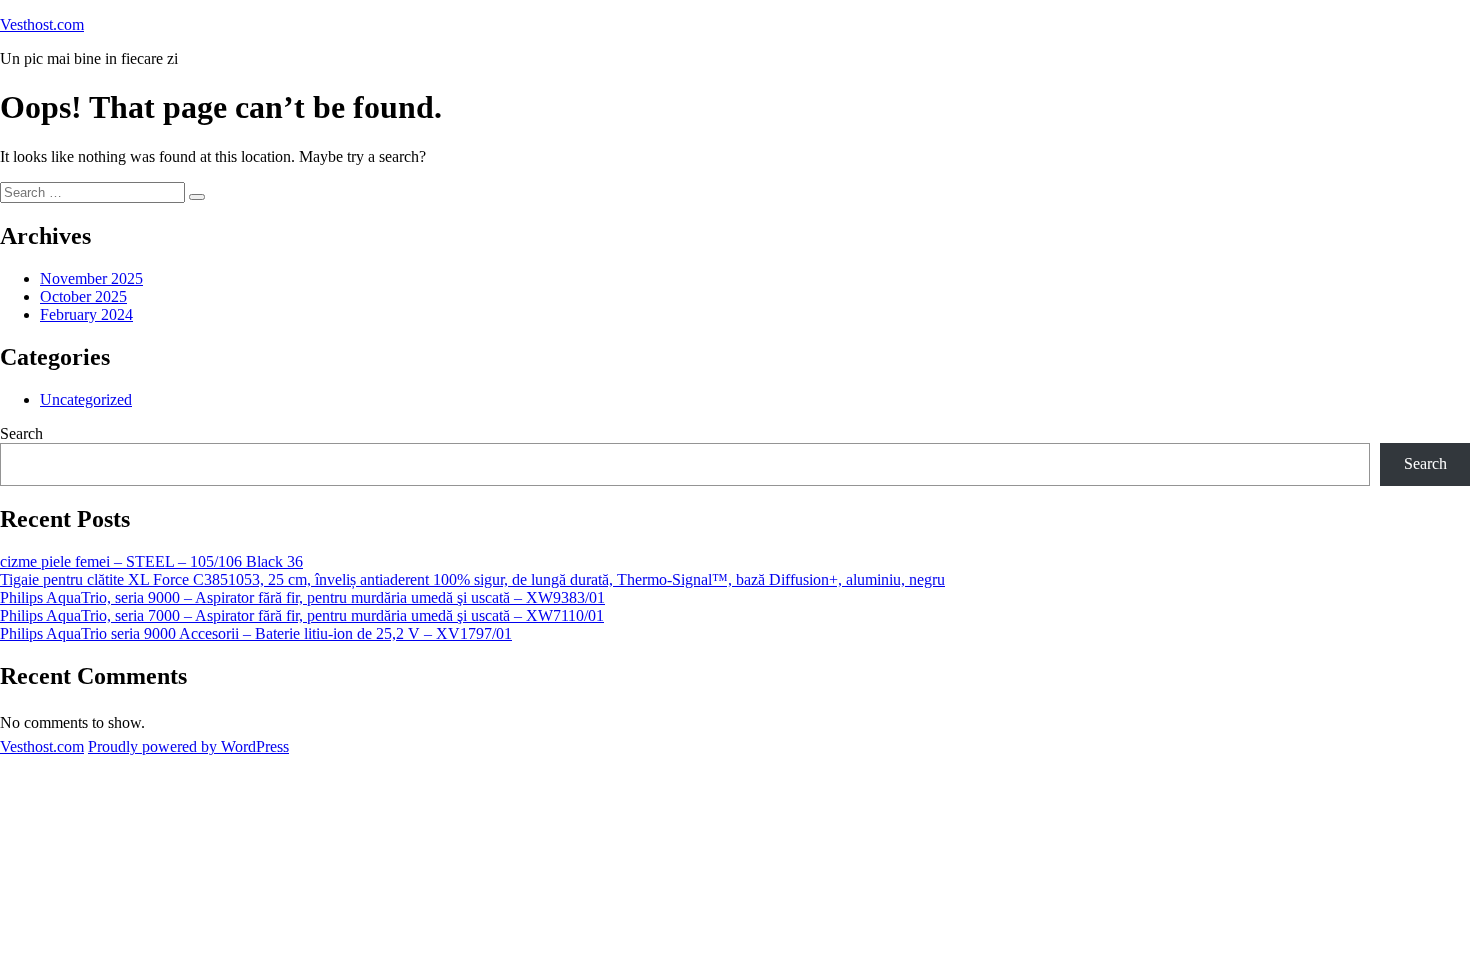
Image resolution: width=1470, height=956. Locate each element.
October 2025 (83, 296)
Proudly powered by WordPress (188, 746)
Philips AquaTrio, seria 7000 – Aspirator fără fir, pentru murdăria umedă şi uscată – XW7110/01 (302, 615)
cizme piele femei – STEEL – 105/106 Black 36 (151, 561)
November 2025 (91, 278)
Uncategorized (86, 399)
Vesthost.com (42, 24)
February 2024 (86, 314)
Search (21, 433)
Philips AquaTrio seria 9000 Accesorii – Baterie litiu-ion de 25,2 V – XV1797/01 (256, 633)
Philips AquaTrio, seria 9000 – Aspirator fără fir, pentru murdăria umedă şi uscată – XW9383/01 (302, 597)
